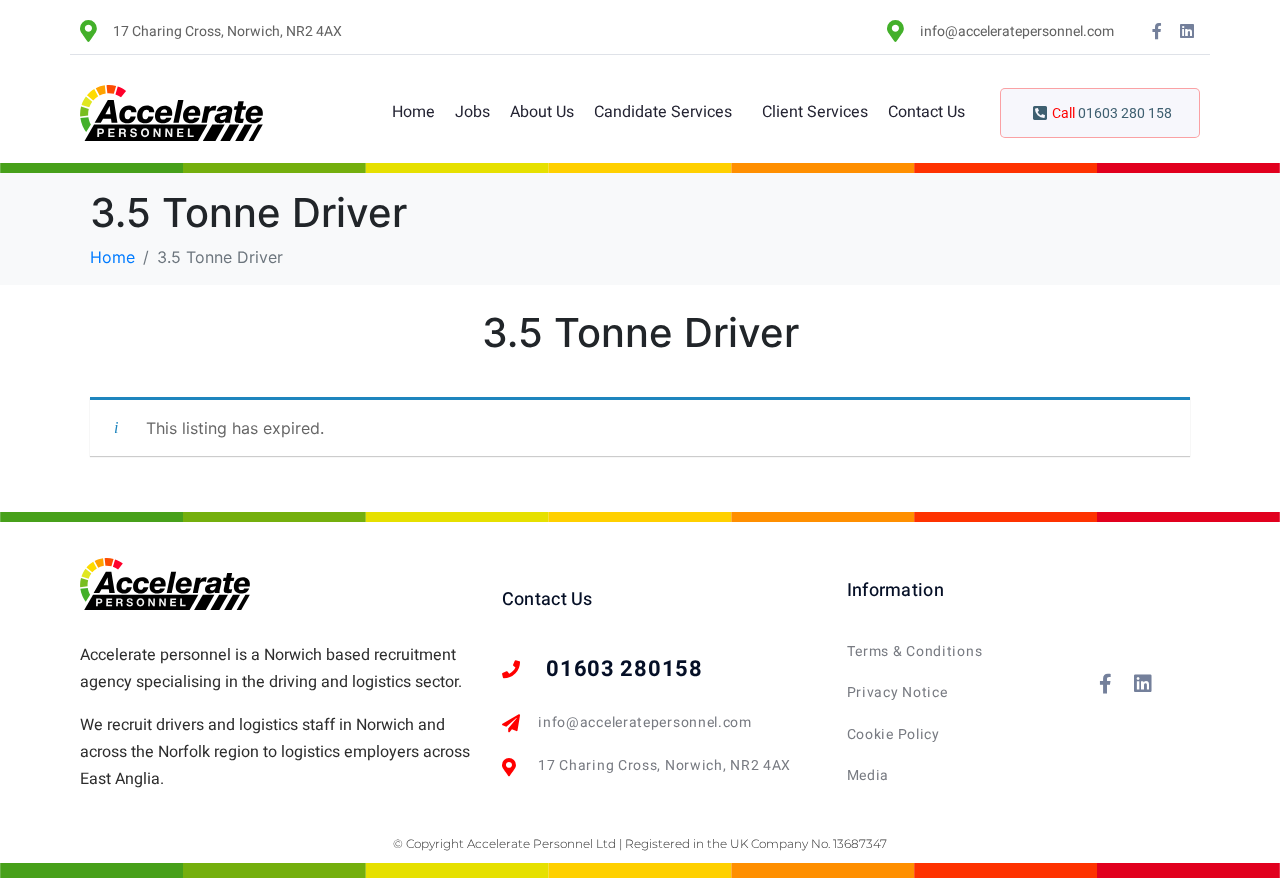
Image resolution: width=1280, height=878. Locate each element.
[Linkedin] (1187, 31)
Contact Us (926, 112)
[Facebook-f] (1157, 31)
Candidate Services (663, 112)
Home (413, 112)
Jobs (472, 112)
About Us (542, 112)
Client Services (815, 112)
